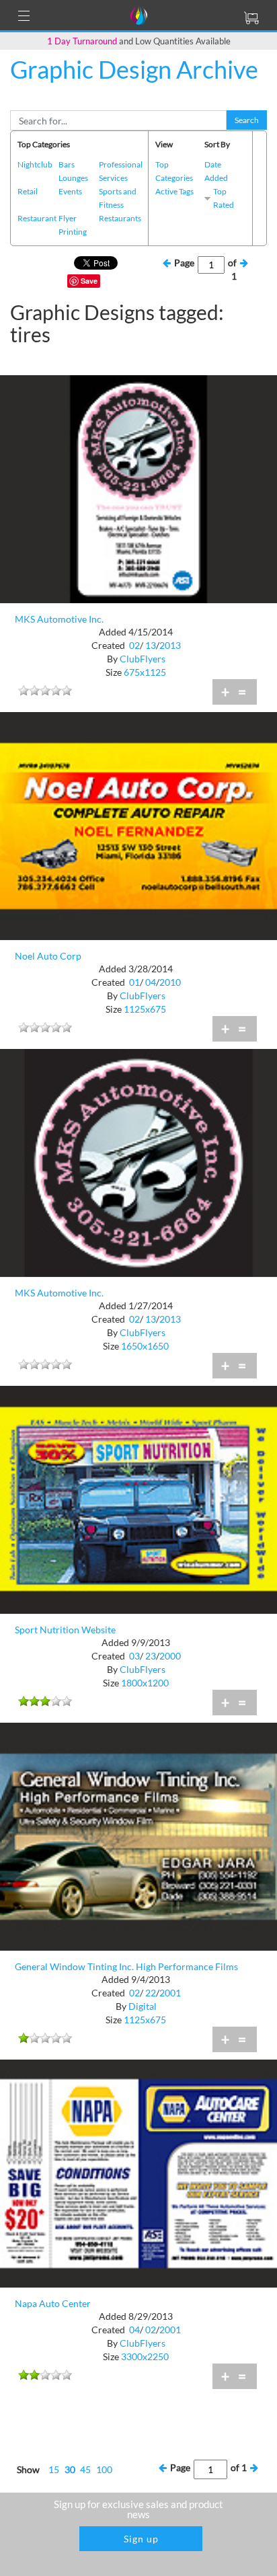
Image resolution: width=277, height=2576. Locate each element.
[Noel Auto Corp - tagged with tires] (138, 825)
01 (134, 982)
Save (89, 281)
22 (151, 1993)
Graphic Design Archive (134, 69)
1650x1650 (145, 1346)
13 (151, 645)
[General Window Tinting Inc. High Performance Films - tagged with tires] (138, 1835)
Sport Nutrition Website (65, 1630)
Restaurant (37, 218)
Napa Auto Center (53, 2303)
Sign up (141, 2539)
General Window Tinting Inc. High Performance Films (126, 1966)
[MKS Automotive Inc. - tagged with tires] (138, 488)
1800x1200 (145, 1683)
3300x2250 (145, 2356)
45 (85, 2469)
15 (54, 2469)
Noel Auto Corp (48, 956)
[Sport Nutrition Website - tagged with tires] (138, 1498)
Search (247, 120)
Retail (28, 191)
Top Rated (224, 198)
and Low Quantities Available (139, 41)
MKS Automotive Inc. (59, 619)
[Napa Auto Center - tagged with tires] (138, 2172)
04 (151, 982)
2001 (170, 1993)
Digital (143, 2006)
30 (70, 2469)
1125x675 (145, 1009)
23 (151, 1656)
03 (134, 1656)
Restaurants (120, 218)
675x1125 (145, 672)
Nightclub (35, 164)
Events (70, 191)
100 (104, 2469)
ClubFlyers (143, 659)
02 (134, 645)
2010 (170, 982)
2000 (170, 1656)
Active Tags (174, 191)
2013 (170, 645)
